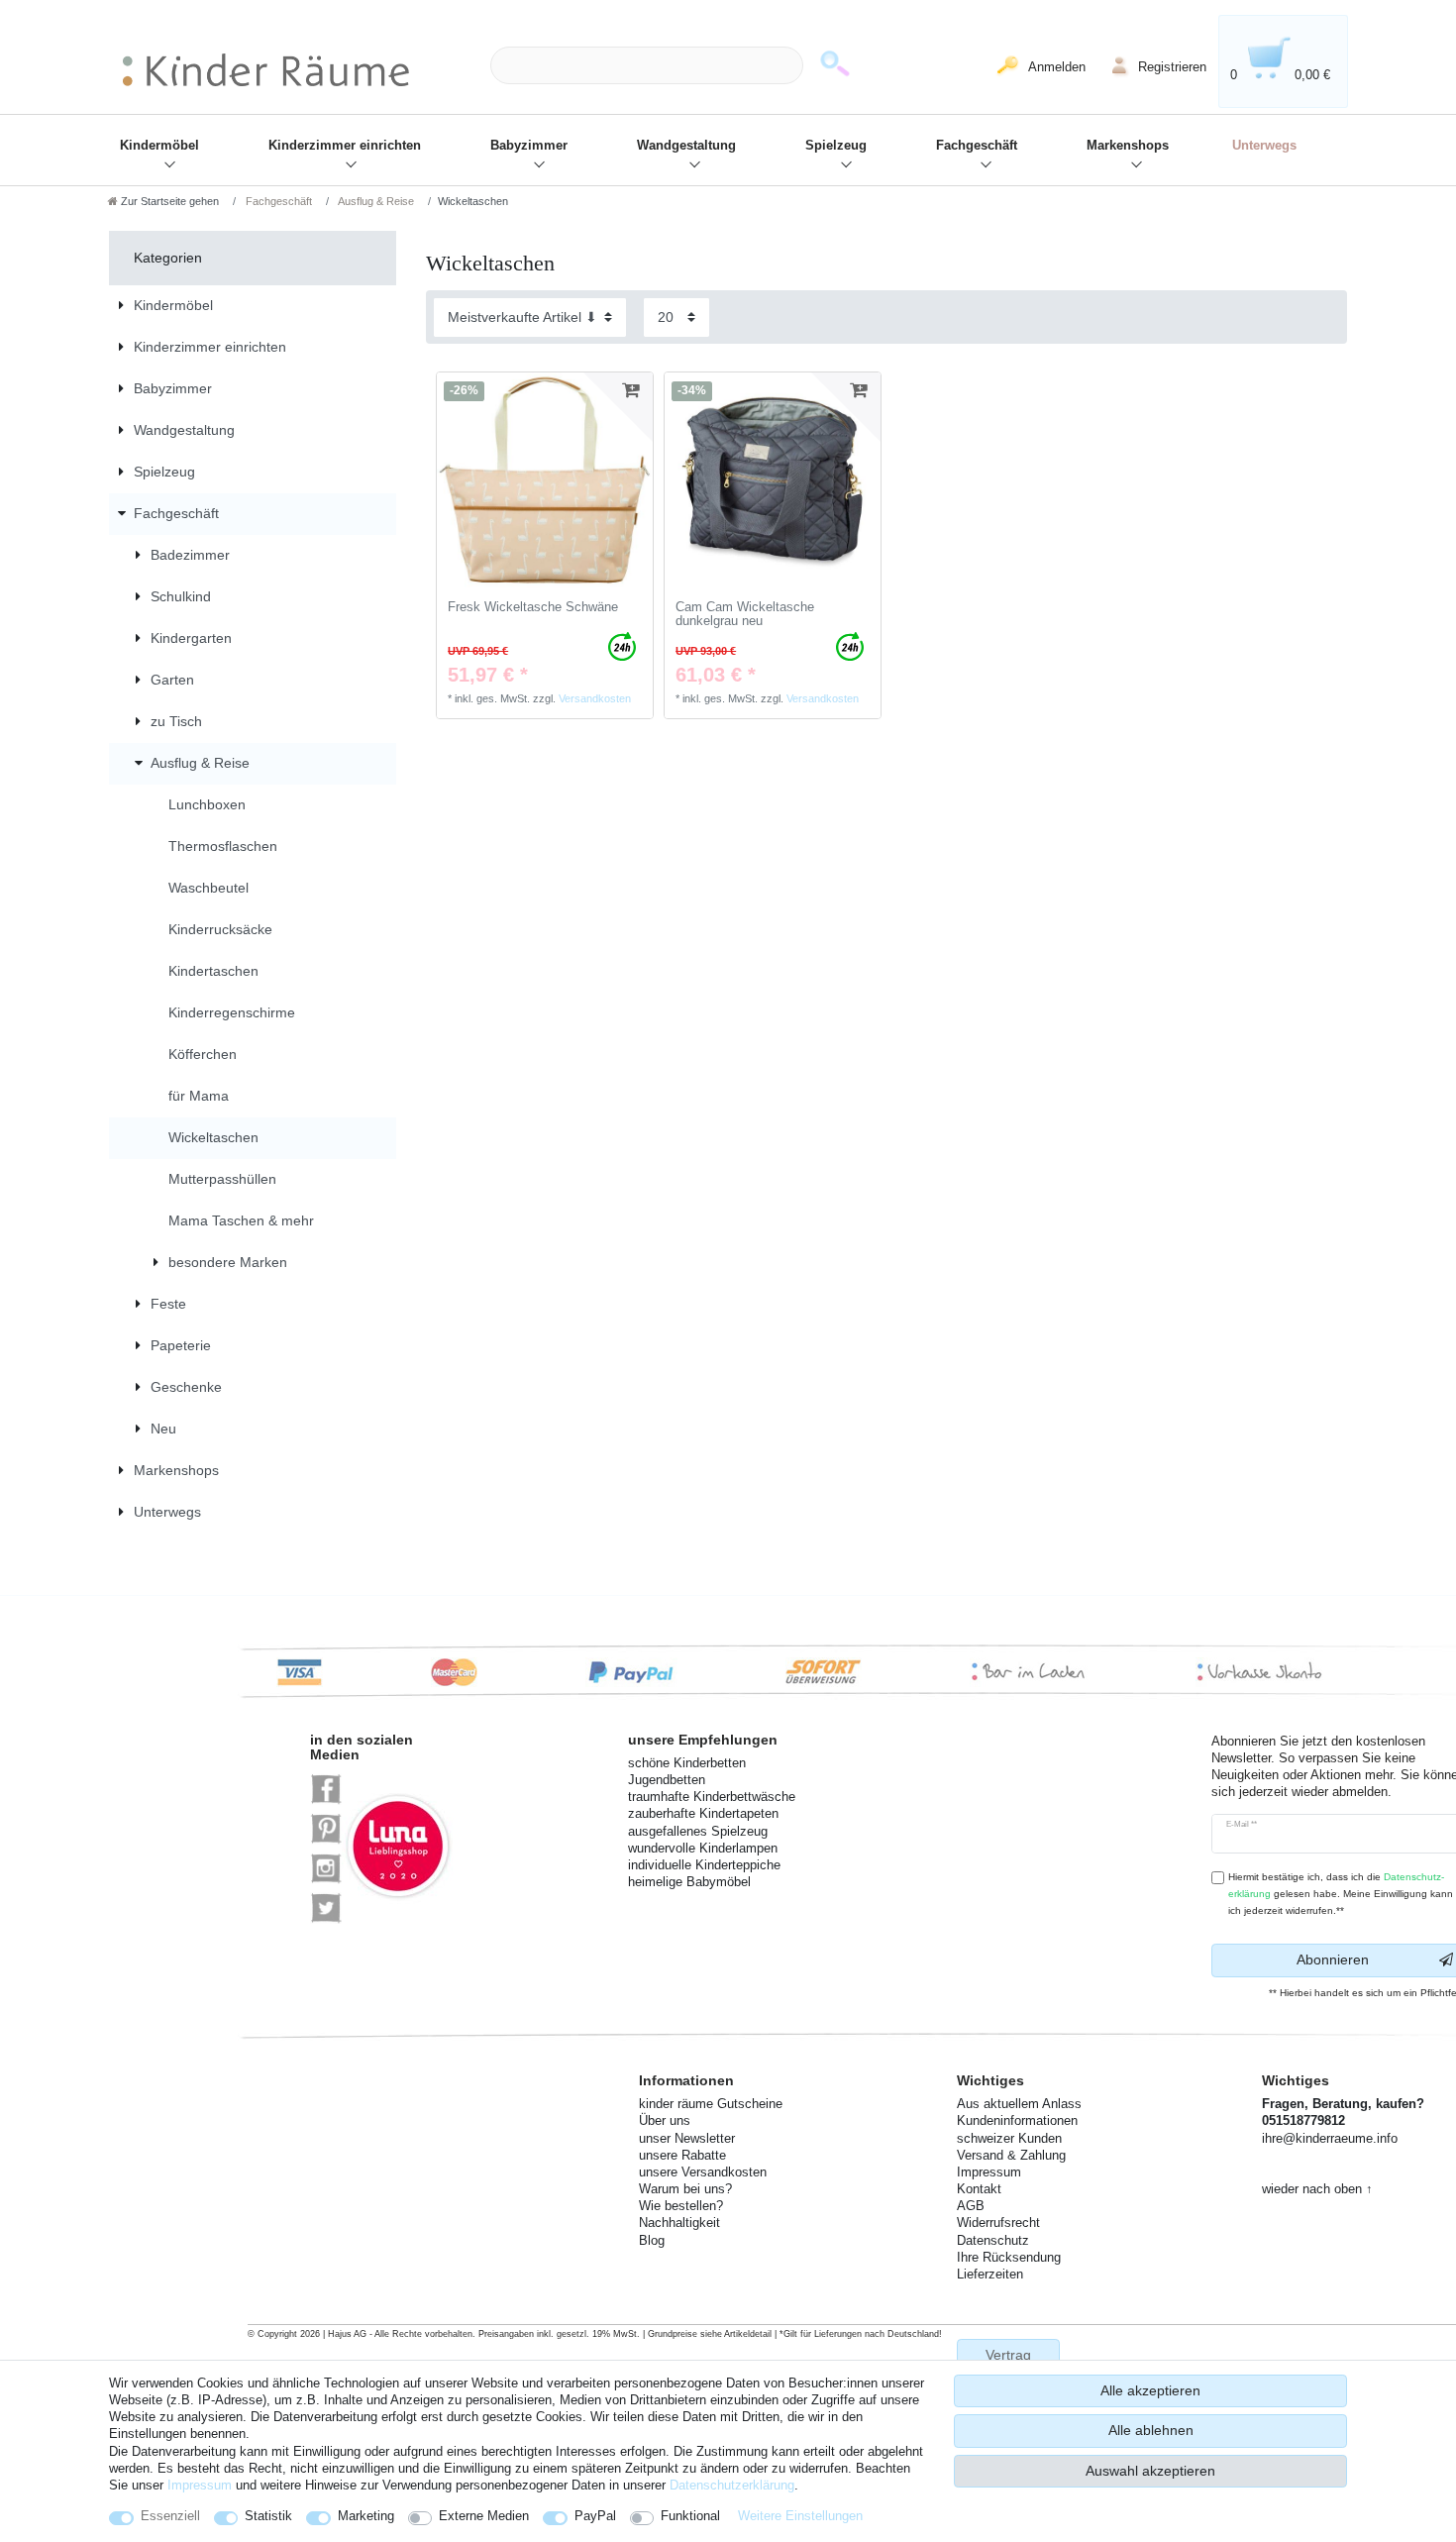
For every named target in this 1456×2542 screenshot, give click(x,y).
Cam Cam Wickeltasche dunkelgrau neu (745, 615)
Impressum (200, 2485)
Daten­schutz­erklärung (732, 2485)
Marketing (366, 2516)
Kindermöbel (159, 146)
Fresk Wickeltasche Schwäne (533, 607)
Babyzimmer (529, 146)
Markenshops (1128, 146)
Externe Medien (484, 2516)
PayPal (595, 2516)
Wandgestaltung (686, 146)
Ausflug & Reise (375, 201)
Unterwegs (1264, 146)
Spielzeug (836, 146)
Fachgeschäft (977, 146)
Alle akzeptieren (1150, 2390)
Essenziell (170, 2516)
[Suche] (835, 66)
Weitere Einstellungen (800, 2516)
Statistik (268, 2516)
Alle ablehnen (1151, 2430)
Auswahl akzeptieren (1150, 2471)
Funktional (690, 2516)
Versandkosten (595, 698)
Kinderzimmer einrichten (345, 146)
